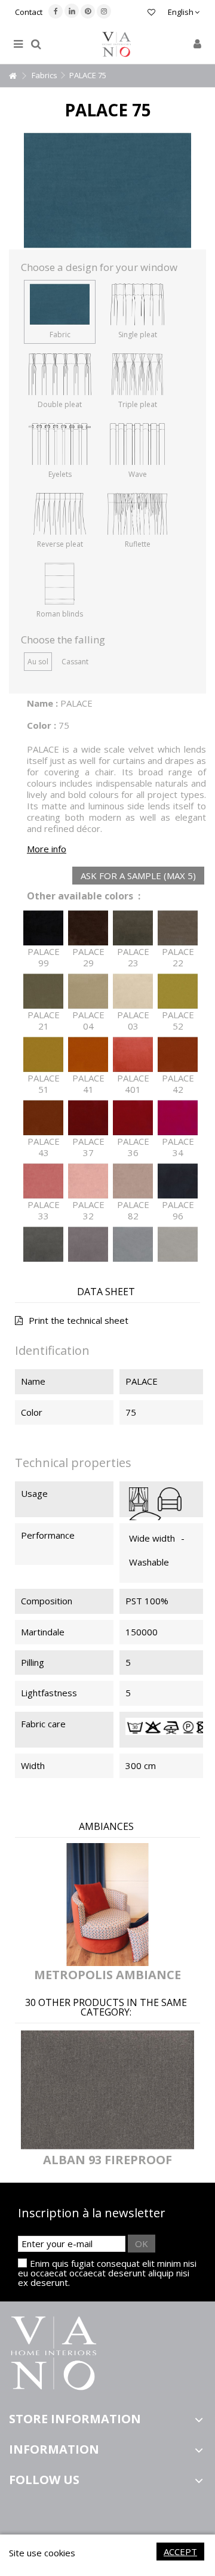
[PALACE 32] (88, 1181)
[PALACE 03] (133, 991)
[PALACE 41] (88, 1055)
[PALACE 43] (43, 1118)
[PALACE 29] (88, 928)
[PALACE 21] (43, 991)
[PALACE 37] (88, 1118)
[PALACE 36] (133, 1118)
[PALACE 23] (133, 928)
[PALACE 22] (178, 928)
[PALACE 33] (43, 1181)
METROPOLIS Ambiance (107, 1975)
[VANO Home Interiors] (116, 44)
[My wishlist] (151, 13)
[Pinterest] (88, 11)
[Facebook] (56, 11)
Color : (42, 725)
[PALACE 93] (88, 1244)
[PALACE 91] (178, 1244)
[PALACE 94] (43, 1244)
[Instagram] (104, 11)
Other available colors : (84, 896)
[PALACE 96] (178, 1181)
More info (47, 849)
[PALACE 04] (88, 991)
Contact (29, 12)
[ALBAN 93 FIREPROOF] (107, 2090)
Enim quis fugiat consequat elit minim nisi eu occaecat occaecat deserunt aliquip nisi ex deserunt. (107, 2273)
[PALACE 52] (178, 991)
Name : (42, 703)
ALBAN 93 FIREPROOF (107, 2160)
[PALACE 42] (178, 1055)
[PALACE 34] (178, 1118)
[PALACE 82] (133, 1181)
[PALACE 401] (133, 1055)
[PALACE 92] (133, 1244)
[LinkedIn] (72, 11)
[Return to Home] (13, 76)
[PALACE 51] (43, 1055)
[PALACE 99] (43, 928)
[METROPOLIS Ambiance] (107, 1905)
